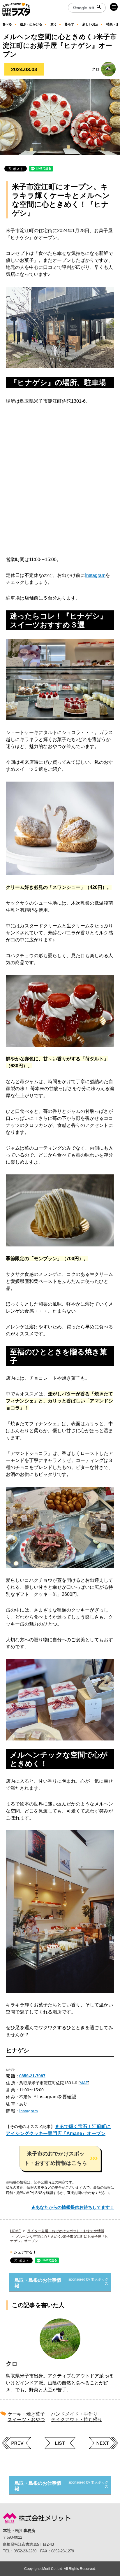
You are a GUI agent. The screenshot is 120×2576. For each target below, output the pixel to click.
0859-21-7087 (32, 2076)
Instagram (95, 575)
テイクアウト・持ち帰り (77, 2420)
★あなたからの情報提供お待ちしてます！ (73, 2207)
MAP (84, 2083)
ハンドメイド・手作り (74, 2414)
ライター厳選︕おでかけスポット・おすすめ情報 (66, 2231)
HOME (15, 2231)
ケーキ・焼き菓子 (26, 2414)
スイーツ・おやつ (26, 2420)
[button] (60, 2158)
